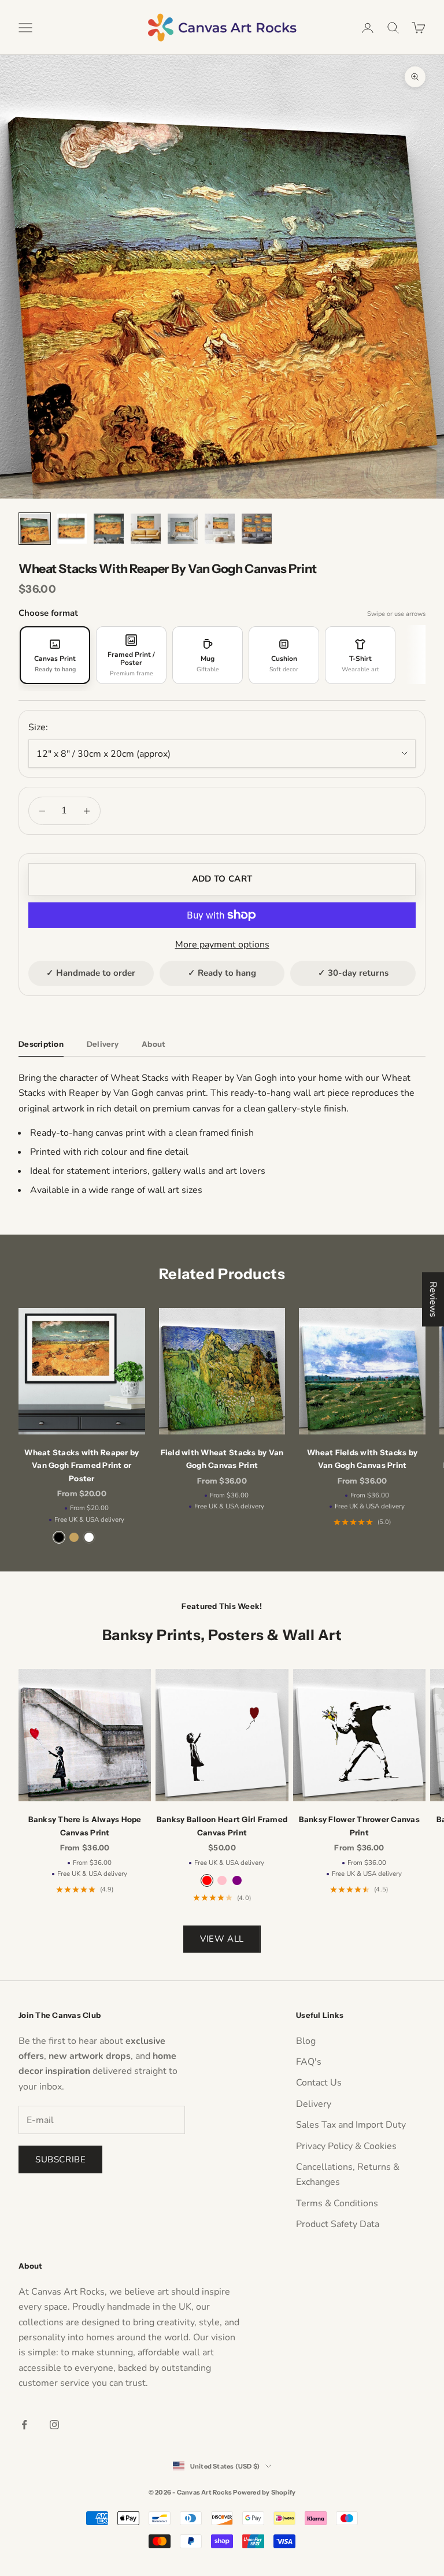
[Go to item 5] (183, 529)
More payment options (222, 945)
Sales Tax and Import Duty (351, 2125)
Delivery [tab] (103, 1044)
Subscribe (60, 2159)
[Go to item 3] (109, 529)
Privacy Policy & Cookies (346, 2146)
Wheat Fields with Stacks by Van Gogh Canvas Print (362, 1459)
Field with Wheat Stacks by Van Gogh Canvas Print (222, 1459)
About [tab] (153, 1044)
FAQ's (309, 2062)
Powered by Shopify (264, 2492)
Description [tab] (41, 1044)
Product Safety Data (338, 2224)
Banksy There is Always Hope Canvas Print (85, 1826)
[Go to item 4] (146, 529)
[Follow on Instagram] (54, 2425)
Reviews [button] (433, 1299)
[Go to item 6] (220, 529)
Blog (306, 2041)
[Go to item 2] (72, 529)
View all (222, 1939)
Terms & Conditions (337, 2203)
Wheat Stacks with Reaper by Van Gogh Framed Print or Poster (82, 1465)
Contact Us (319, 2083)
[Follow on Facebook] (24, 2425)
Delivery (314, 2104)
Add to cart (222, 879)
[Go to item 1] (35, 529)
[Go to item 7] (257, 529)
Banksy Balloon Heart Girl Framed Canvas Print (222, 1826)
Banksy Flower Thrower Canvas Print (359, 1826)
